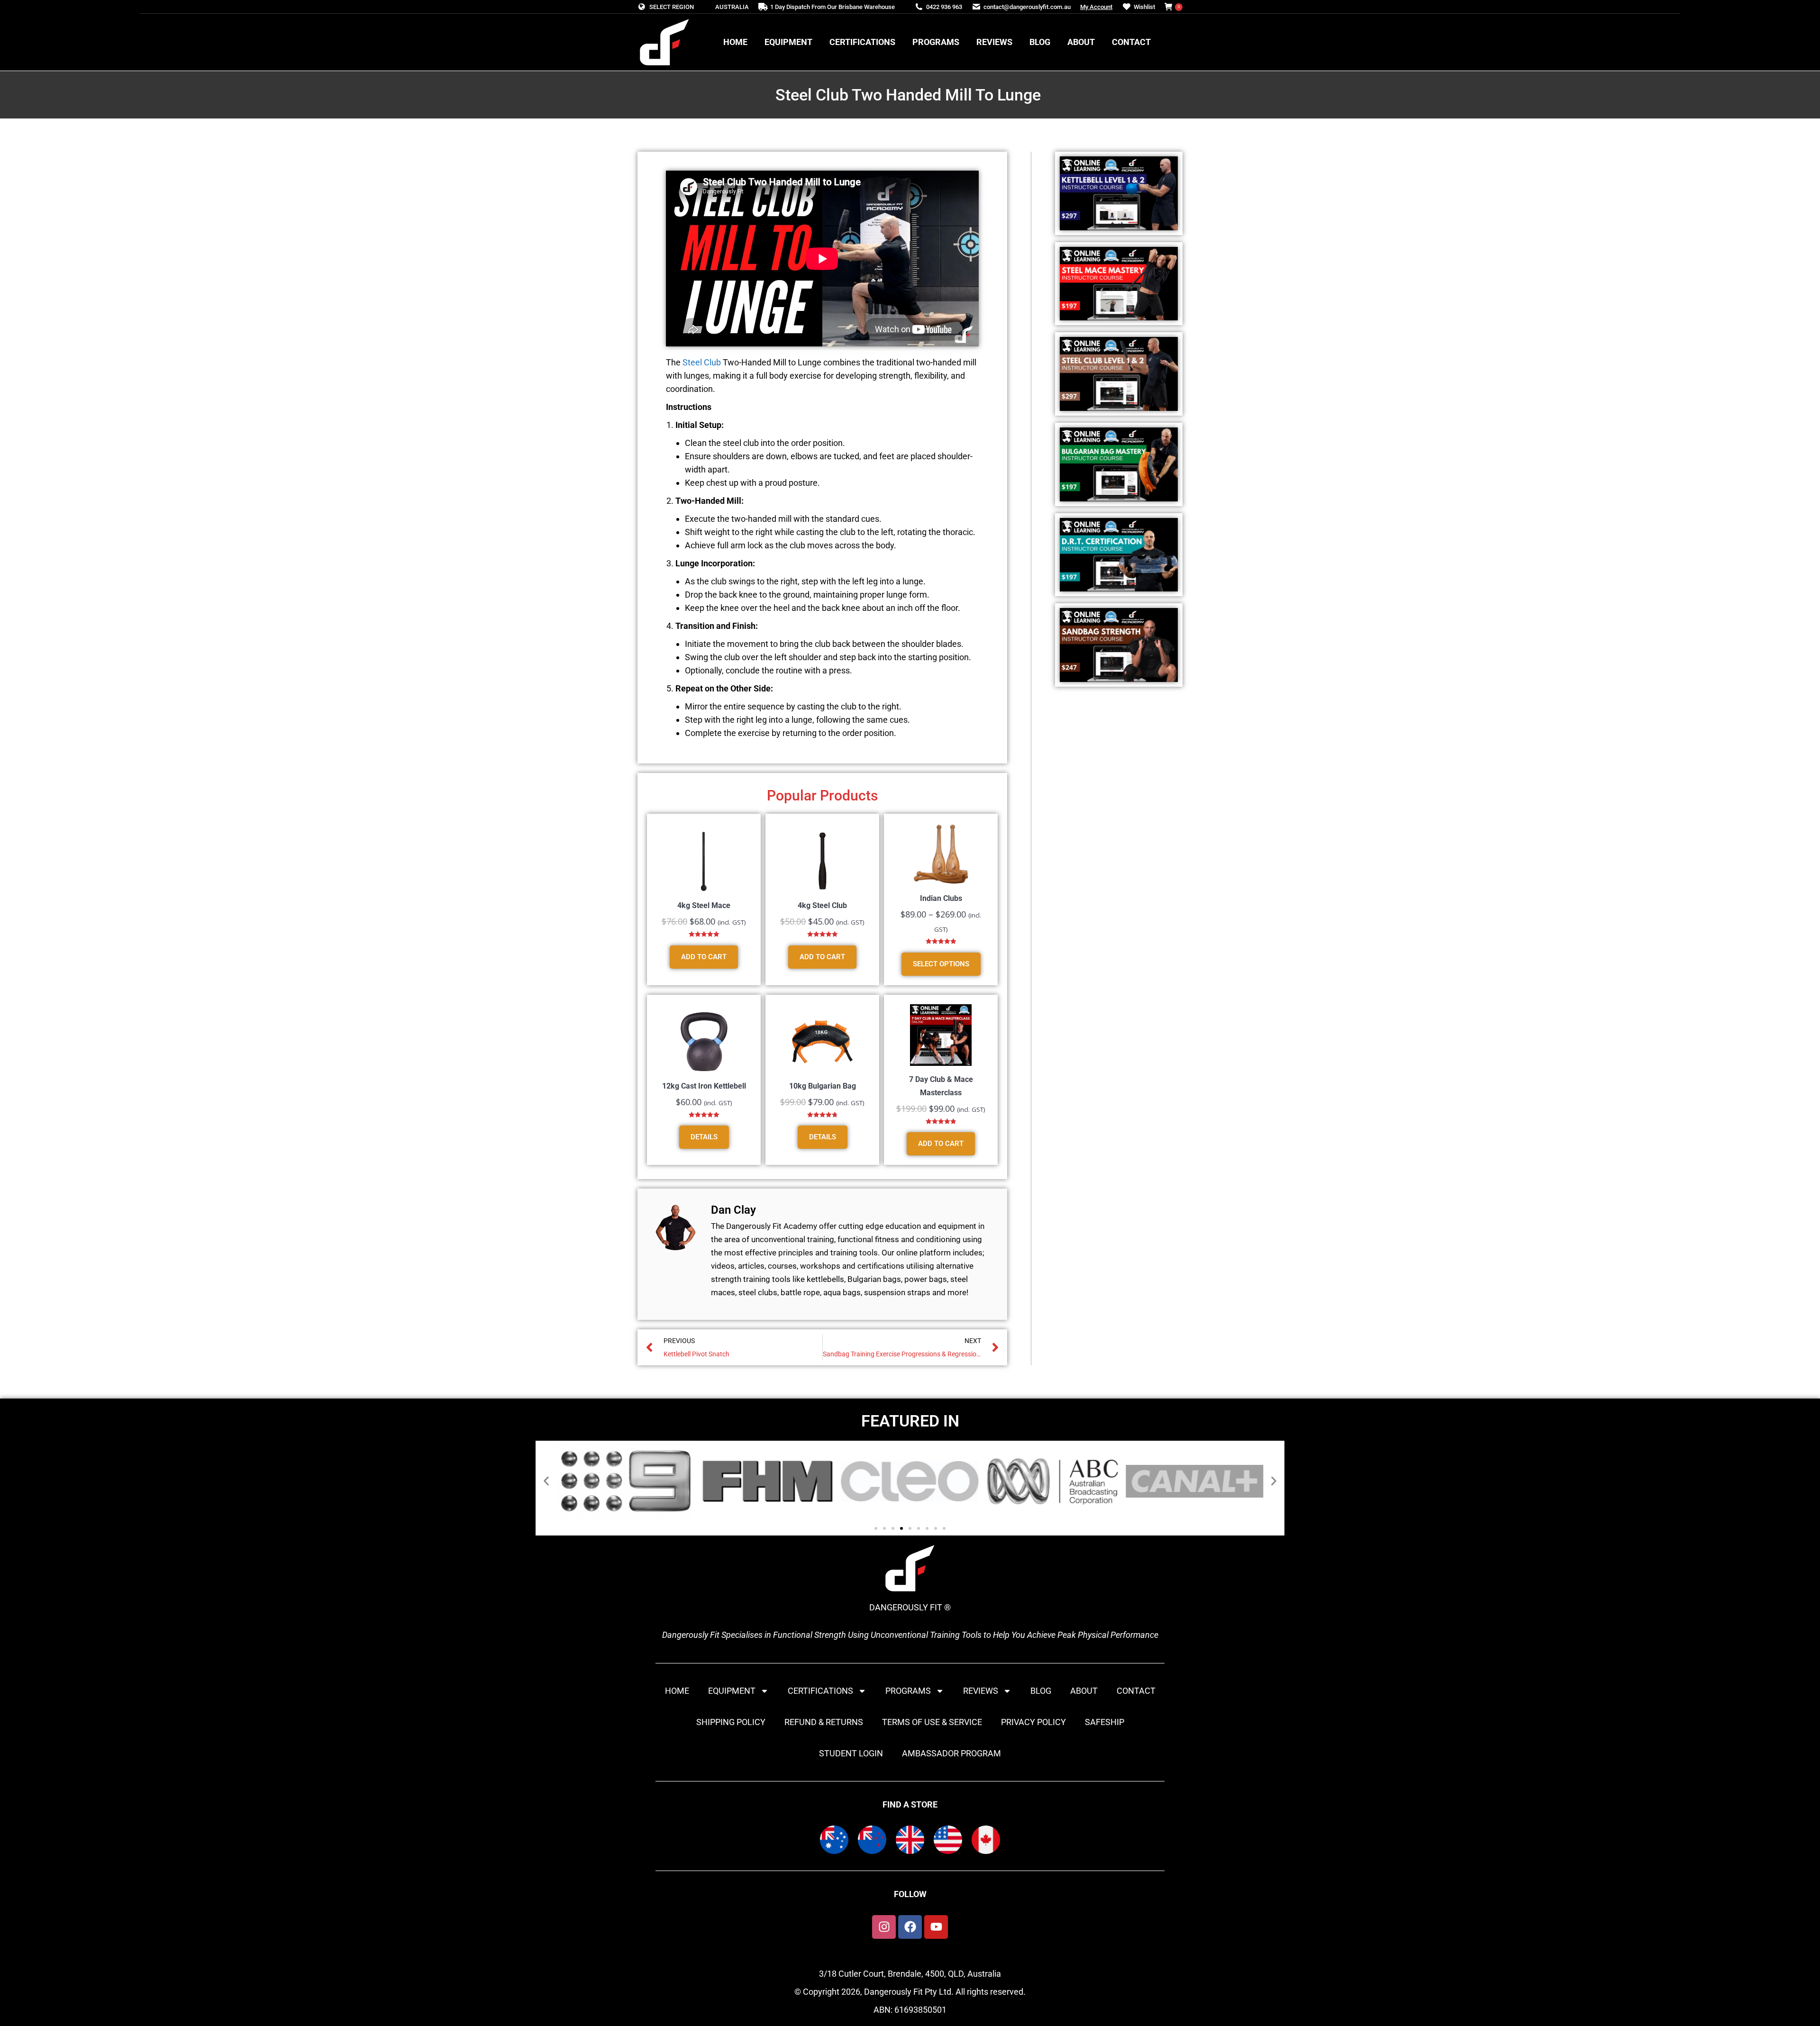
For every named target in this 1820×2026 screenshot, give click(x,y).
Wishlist (1144, 7)
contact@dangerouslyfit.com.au (1027, 7)
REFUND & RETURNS (824, 1722)
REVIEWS (981, 1691)
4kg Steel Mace (704, 905)
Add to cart (704, 957)
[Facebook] (910, 1927)
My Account (1096, 7)
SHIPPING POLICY (731, 1722)
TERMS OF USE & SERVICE (932, 1722)
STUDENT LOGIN (851, 1753)
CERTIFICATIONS (820, 1691)
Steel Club (702, 362)
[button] (546, 1481)
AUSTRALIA (732, 7)
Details (704, 1137)
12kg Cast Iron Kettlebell (704, 1086)
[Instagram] (884, 1927)
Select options (941, 964)
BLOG (1041, 1691)
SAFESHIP (1105, 1722)
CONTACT (1136, 1691)
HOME (677, 1691)
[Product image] (704, 861)
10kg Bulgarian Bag (823, 1086)
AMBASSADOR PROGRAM (951, 1753)
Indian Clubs (941, 898)
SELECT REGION (672, 7)
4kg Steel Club (822, 905)
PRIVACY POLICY (1033, 1722)
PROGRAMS (908, 1691)
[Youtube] (936, 1927)
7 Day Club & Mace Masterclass (941, 1086)
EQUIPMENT (732, 1691)
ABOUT (1084, 1691)
